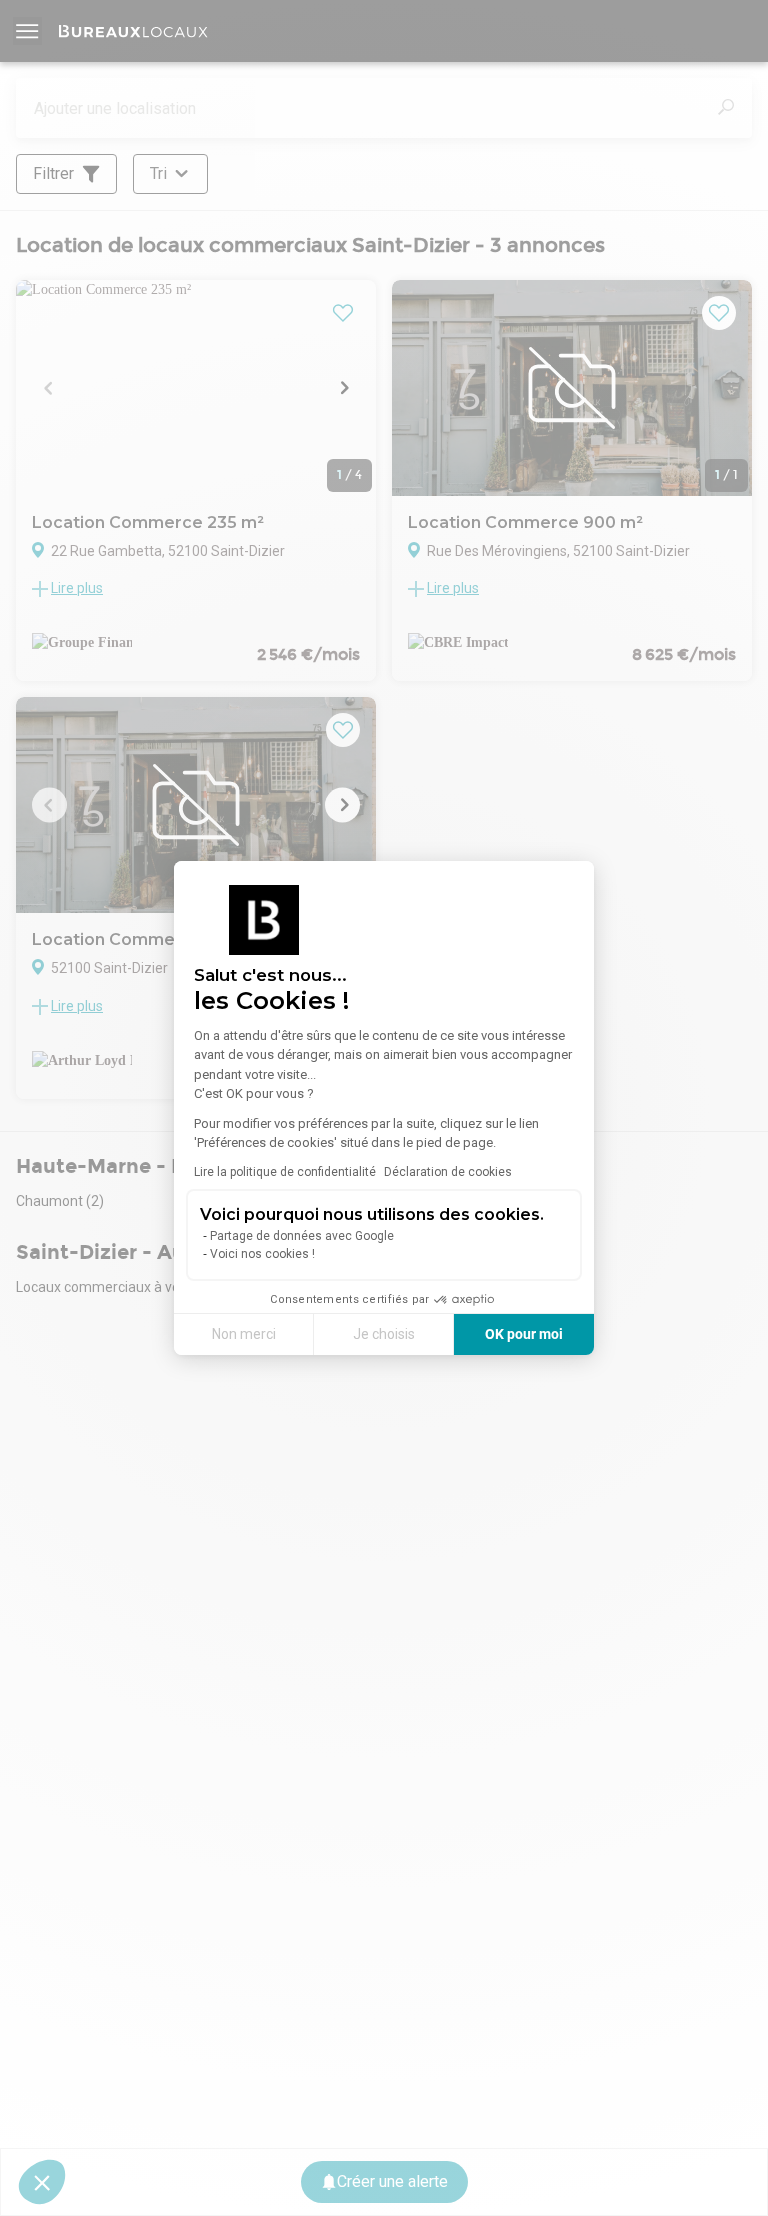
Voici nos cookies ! (262, 1254)
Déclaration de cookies (448, 1172)
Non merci (244, 1334)
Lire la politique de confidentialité (285, 1172)
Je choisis (384, 1334)
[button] (42, 2182)
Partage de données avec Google (302, 1236)
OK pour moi (524, 1334)
